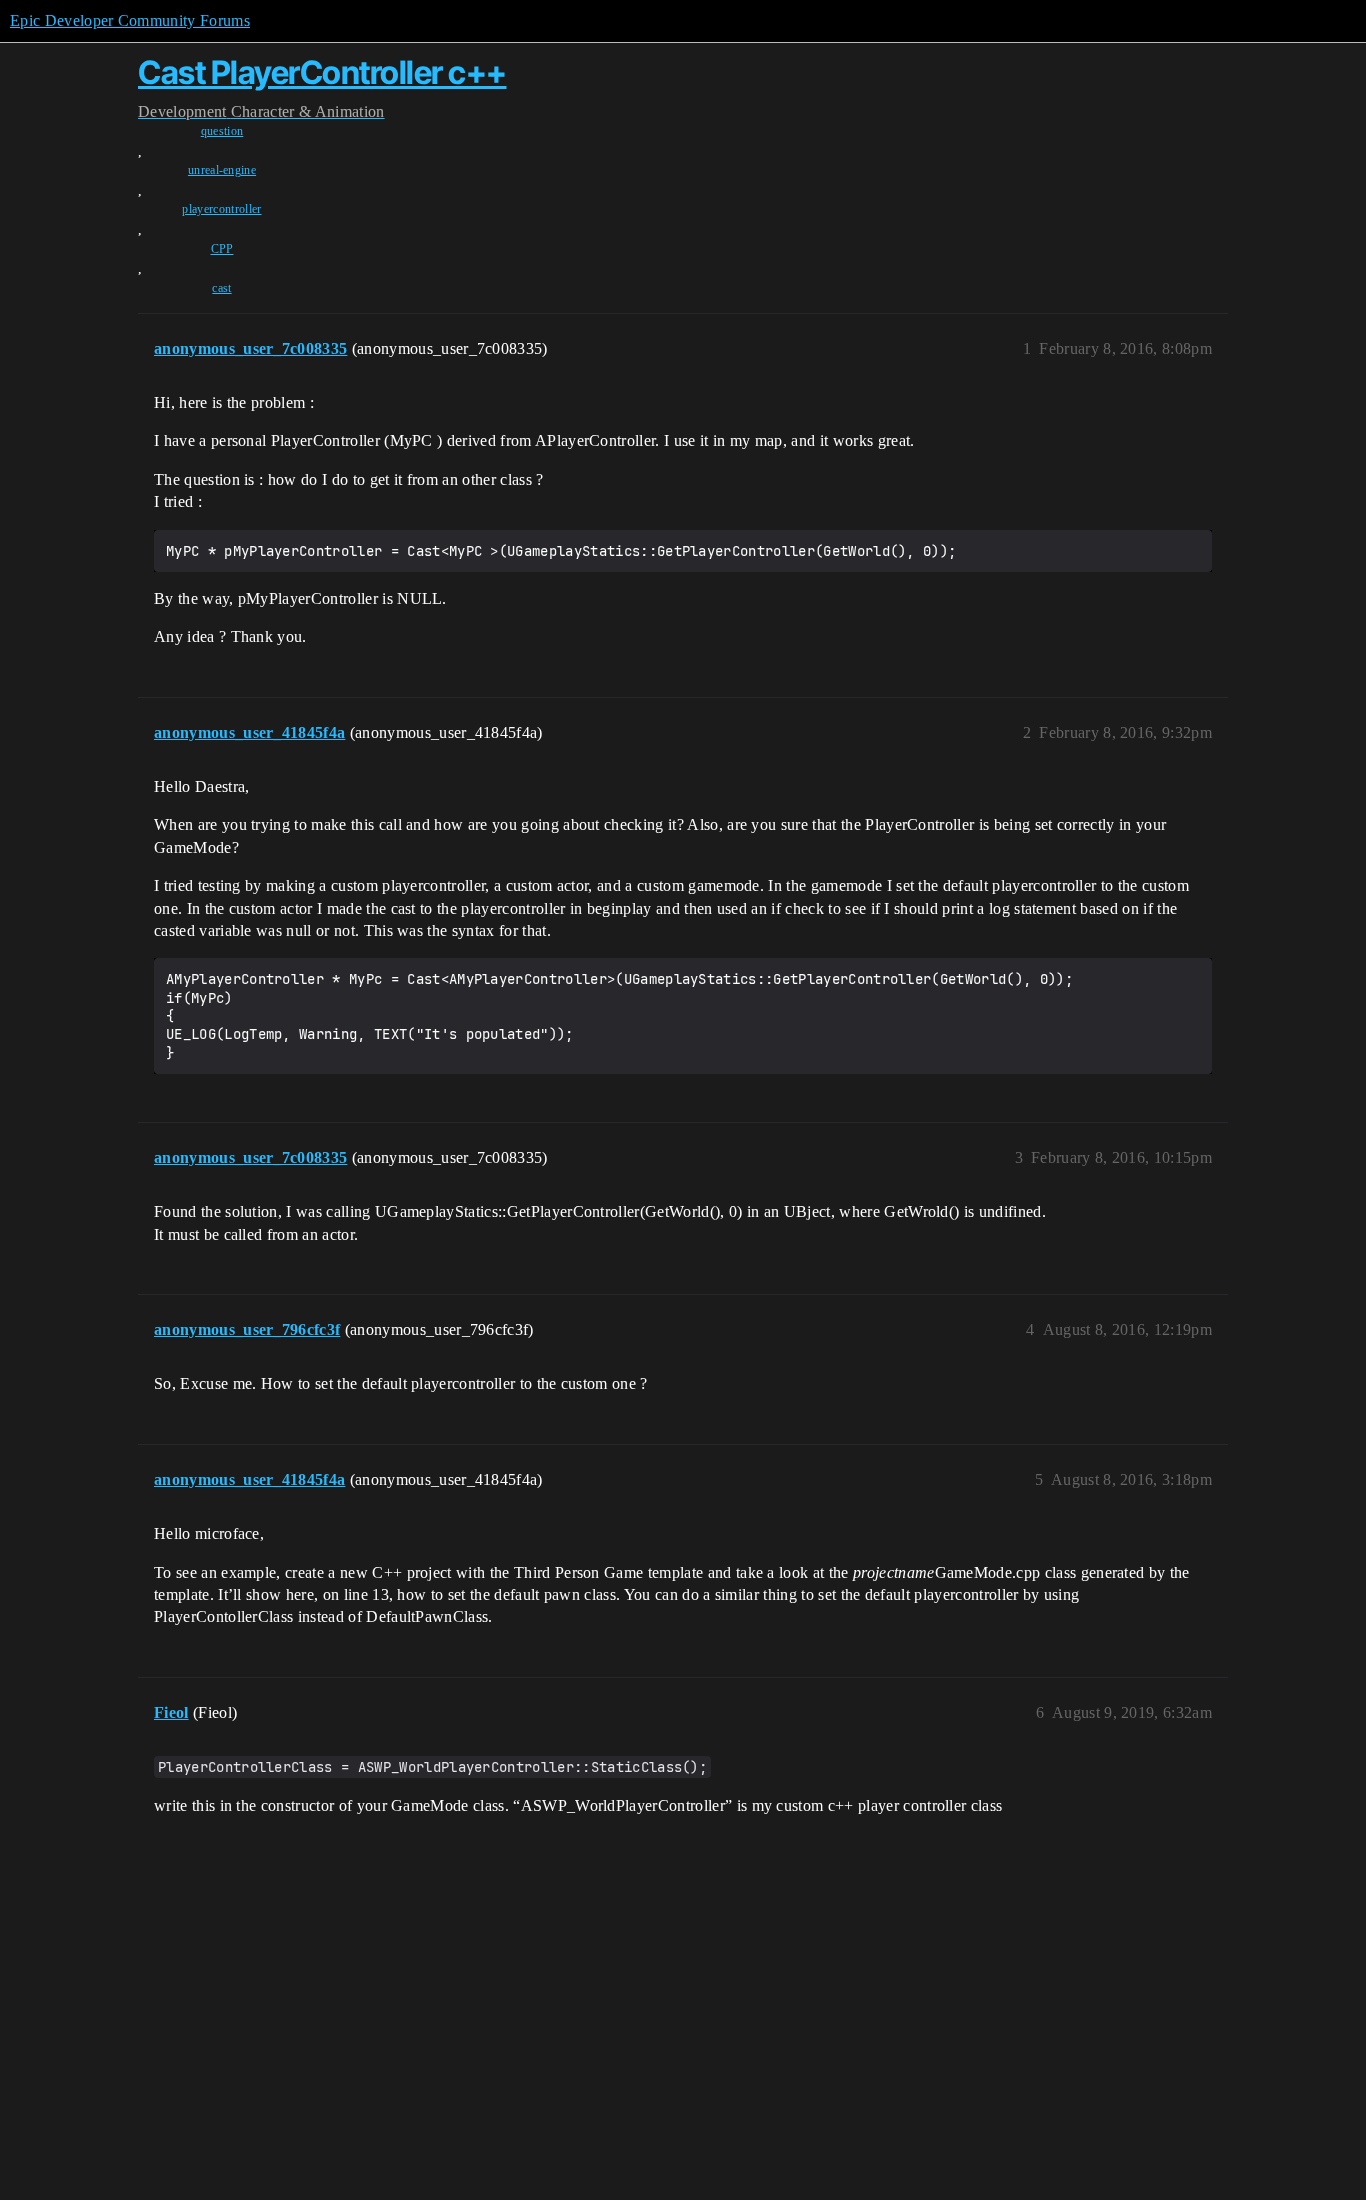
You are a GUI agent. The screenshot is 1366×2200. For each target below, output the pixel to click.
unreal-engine (222, 170)
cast (221, 288)
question (222, 131)
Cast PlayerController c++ (322, 72)
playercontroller (221, 209)
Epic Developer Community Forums (130, 20)
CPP (222, 249)
